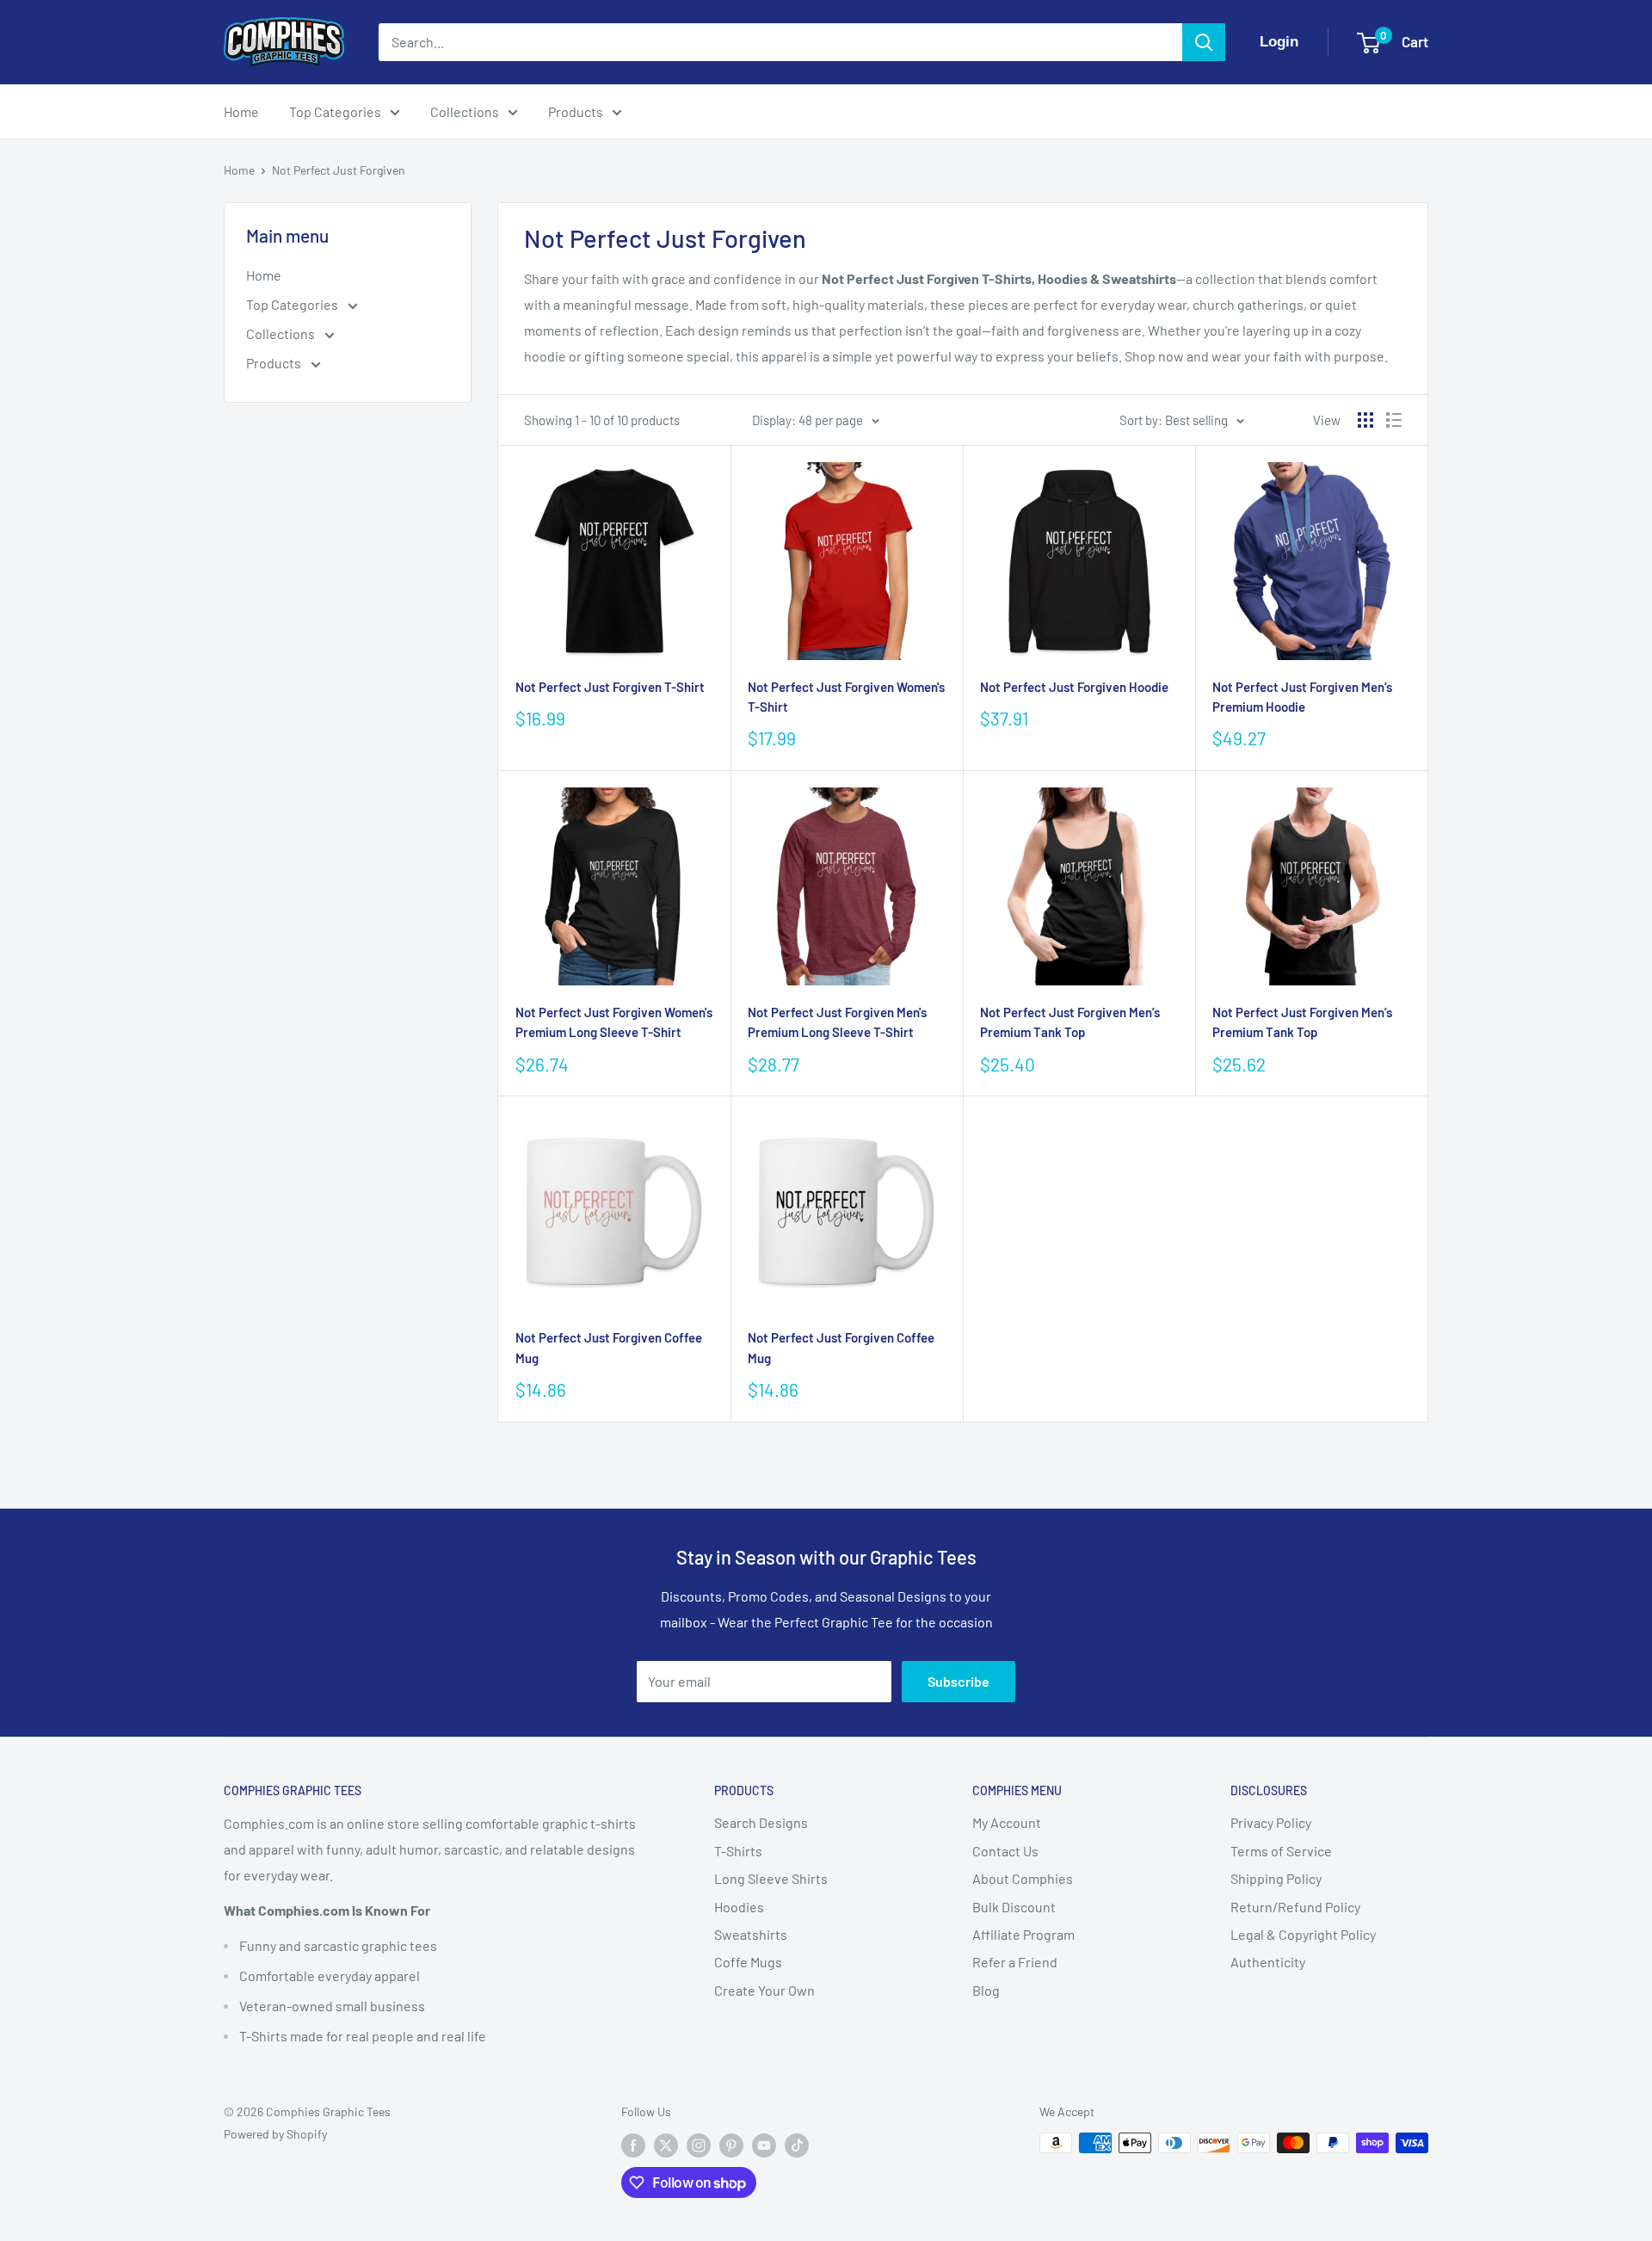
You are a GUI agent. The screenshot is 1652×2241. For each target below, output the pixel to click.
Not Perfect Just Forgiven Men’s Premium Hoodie (1302, 697)
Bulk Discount (1014, 1907)
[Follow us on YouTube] (764, 2145)
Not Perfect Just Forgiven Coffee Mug (609, 1347)
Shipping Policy (1276, 1878)
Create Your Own (764, 1990)
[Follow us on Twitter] (666, 2145)
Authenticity (1268, 1962)
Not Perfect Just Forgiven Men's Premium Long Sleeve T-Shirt (837, 1022)
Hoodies (739, 1907)
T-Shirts (738, 1851)
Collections (465, 111)
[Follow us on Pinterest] (731, 2145)
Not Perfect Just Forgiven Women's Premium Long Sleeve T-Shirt (614, 1022)
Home (241, 111)
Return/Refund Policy (1295, 1907)
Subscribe (959, 1681)
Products (576, 111)
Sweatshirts (751, 1934)
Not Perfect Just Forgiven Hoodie (1074, 687)
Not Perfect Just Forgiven (339, 170)
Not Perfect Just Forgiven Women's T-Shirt (846, 697)
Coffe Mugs (748, 1962)
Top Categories (335, 111)
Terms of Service (1281, 1851)
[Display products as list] (1394, 420)
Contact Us (1005, 1851)
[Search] (1204, 42)
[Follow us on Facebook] (633, 2145)
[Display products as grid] (1365, 420)
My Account (1007, 1822)
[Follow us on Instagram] (699, 2145)
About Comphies (1023, 1878)
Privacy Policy (1271, 1822)
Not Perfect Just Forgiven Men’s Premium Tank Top (1070, 1022)
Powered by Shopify (275, 2134)
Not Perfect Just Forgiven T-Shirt (610, 687)
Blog (986, 1990)
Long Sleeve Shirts (771, 1878)
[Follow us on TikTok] (797, 2145)
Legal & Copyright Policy (1303, 1934)
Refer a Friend (1015, 1962)
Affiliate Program (1023, 1934)
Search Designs (761, 1822)
